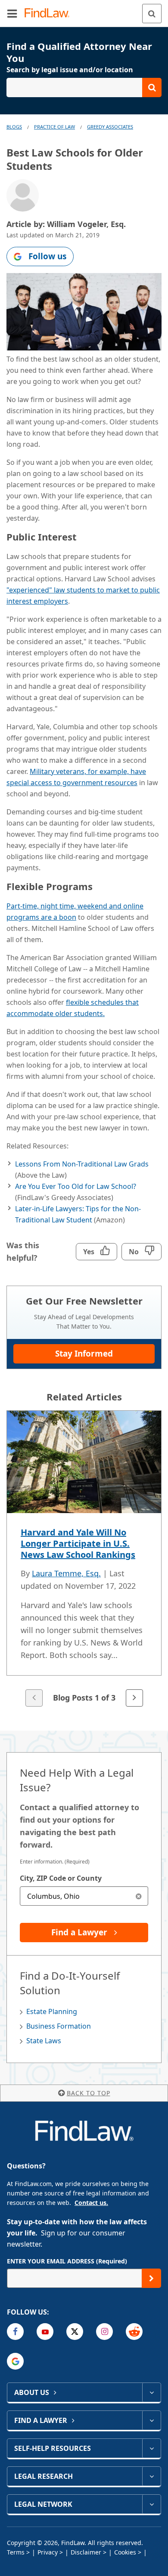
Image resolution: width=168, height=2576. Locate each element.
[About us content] (151, 2392)
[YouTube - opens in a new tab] (45, 2332)
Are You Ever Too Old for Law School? (76, 1186)
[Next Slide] (134, 1698)
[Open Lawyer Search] (84, 88)
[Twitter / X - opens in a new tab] (75, 2332)
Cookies (125, 2552)
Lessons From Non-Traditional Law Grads (82, 1164)
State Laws (44, 2041)
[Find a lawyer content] (151, 2420)
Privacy (48, 2552)
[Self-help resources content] (151, 2448)
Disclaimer (86, 2552)
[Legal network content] (151, 2504)
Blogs (14, 127)
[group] (84, 1559)
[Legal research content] (151, 2476)
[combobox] (84, 1896)
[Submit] (151, 2278)
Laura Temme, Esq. (66, 1573)
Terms (16, 2552)
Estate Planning (52, 2011)
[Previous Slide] (34, 1698)
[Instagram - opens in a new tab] (104, 2332)
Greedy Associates (110, 127)
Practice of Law (54, 127)
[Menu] (12, 13)
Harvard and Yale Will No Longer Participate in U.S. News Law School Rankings (78, 1543)
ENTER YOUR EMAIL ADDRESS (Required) (67, 2261)
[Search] (152, 14)
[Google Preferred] (15, 2361)
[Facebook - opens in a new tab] (15, 2332)
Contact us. (91, 2203)
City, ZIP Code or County (61, 1878)
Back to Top (89, 2093)
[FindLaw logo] (50, 14)
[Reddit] (134, 2332)
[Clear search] (138, 1896)
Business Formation (59, 2026)
